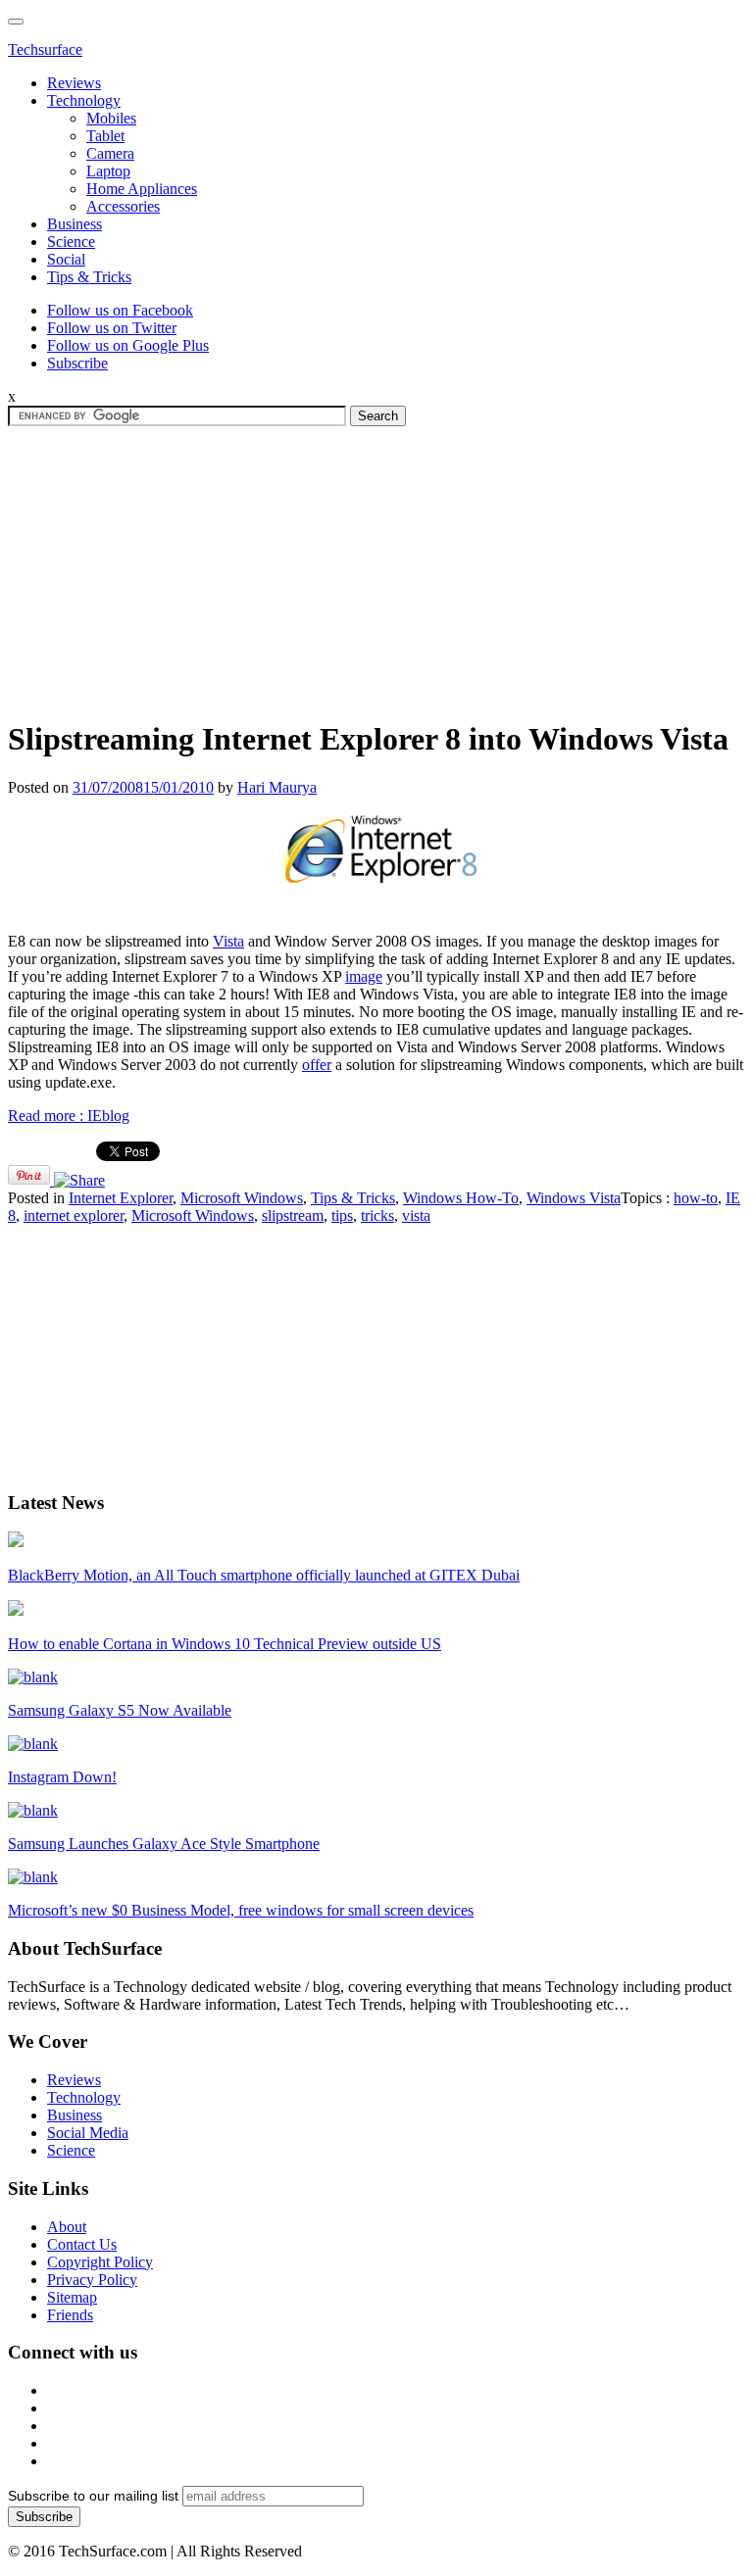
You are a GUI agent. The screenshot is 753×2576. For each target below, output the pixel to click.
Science (71, 242)
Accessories (123, 206)
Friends (70, 2315)
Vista (228, 941)
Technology (84, 100)
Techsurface (45, 49)
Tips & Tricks (89, 277)
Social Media (88, 2133)
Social (66, 259)
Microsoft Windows (242, 1198)
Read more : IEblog (69, 1116)
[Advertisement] (376, 563)
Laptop (108, 171)
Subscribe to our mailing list (93, 2496)
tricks (377, 1215)
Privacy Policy (92, 2280)
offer (317, 1065)
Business (75, 224)
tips (342, 1215)
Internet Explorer (121, 1198)
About (67, 2227)
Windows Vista (574, 1198)
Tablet (105, 136)
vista (416, 1215)
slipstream (293, 1215)
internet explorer (74, 1215)
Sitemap (72, 2297)
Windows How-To (461, 1198)
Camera (110, 153)
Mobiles (111, 118)
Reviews (74, 83)
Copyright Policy (100, 2262)
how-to (696, 1198)
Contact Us (82, 2244)
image (364, 976)
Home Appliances (142, 189)
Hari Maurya (277, 787)
